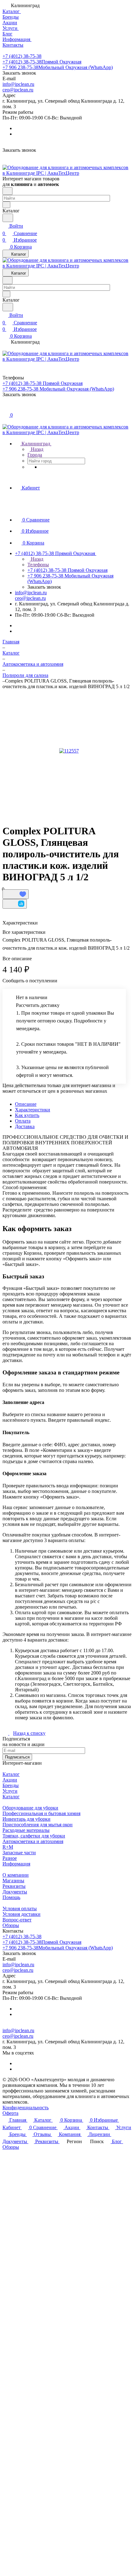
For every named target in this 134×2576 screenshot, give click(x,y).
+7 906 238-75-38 (58, 67)
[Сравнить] (15, 904)
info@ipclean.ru (18, 84)
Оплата (23, 1121)
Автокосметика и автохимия (33, 1841)
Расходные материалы (26, 1830)
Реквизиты (14, 1886)
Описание (26, 1104)
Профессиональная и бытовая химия (41, 1813)
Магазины (13, 1881)
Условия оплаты (20, 1909)
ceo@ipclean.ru (18, 90)
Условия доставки (22, 1914)
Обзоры (11, 1925)
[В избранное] (16, 894)
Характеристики (33, 1110)
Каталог (11, 1774)
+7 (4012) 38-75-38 (22, 56)
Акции (10, 1780)
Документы (15, 1892)
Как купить (27, 1115)
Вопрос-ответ (17, 1920)
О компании (16, 1875)
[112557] (69, 751)
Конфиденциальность (26, 2108)
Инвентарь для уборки (26, 1819)
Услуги (10, 1791)
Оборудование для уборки (30, 1808)
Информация (16, 1864)
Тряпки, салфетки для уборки (34, 1836)
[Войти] (5, 408)
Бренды (11, 1785)
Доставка (25, 1126)
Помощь (11, 1897)
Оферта (10, 2113)
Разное (10, 1858)
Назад (36, 449)
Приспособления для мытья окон (38, 1825)
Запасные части (19, 1853)
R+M (8, 1847)
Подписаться (17, 1757)
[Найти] (8, 218)
